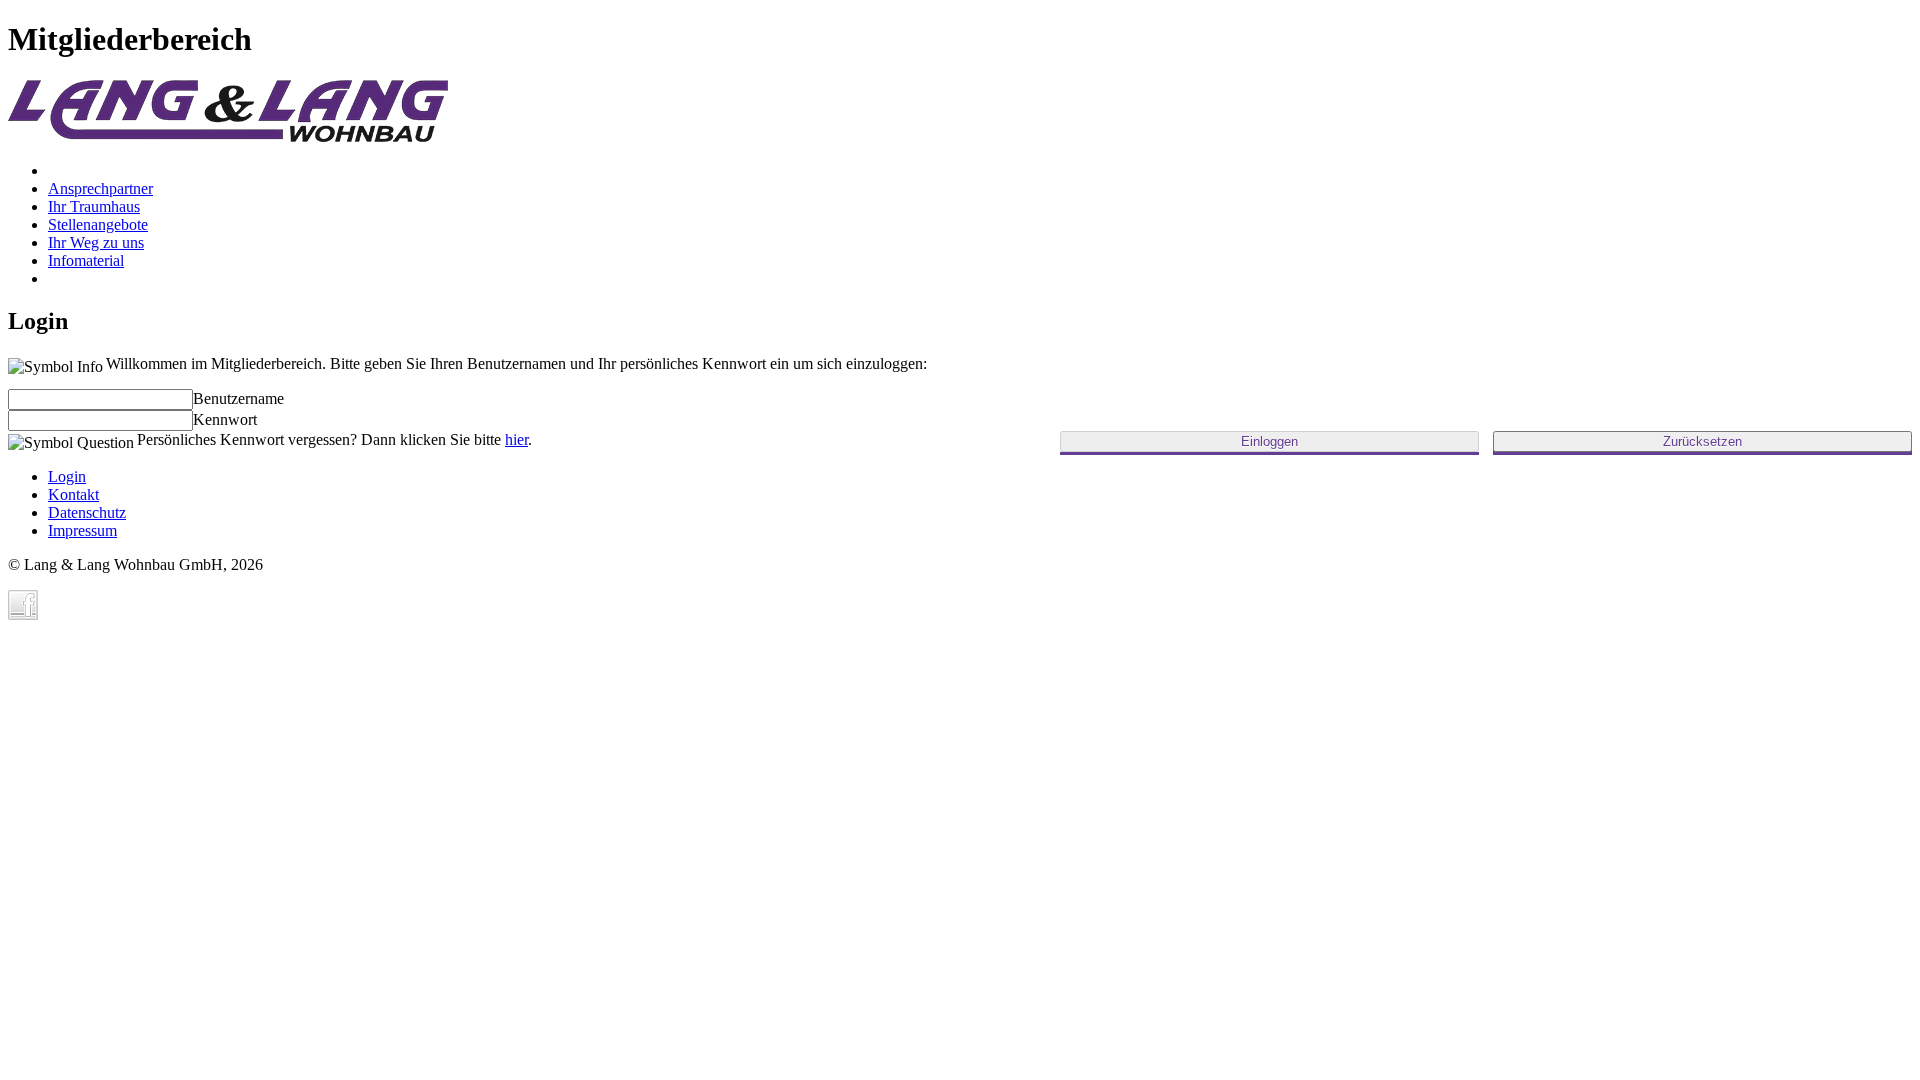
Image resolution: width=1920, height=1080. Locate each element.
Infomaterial (86, 260)
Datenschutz (87, 512)
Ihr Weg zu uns (96, 242)
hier (516, 439)
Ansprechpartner (100, 188)
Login (67, 476)
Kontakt (73, 494)
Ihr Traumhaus (94, 206)
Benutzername (238, 398)
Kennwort (225, 419)
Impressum (82, 530)
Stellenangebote (98, 224)
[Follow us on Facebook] (23, 605)
